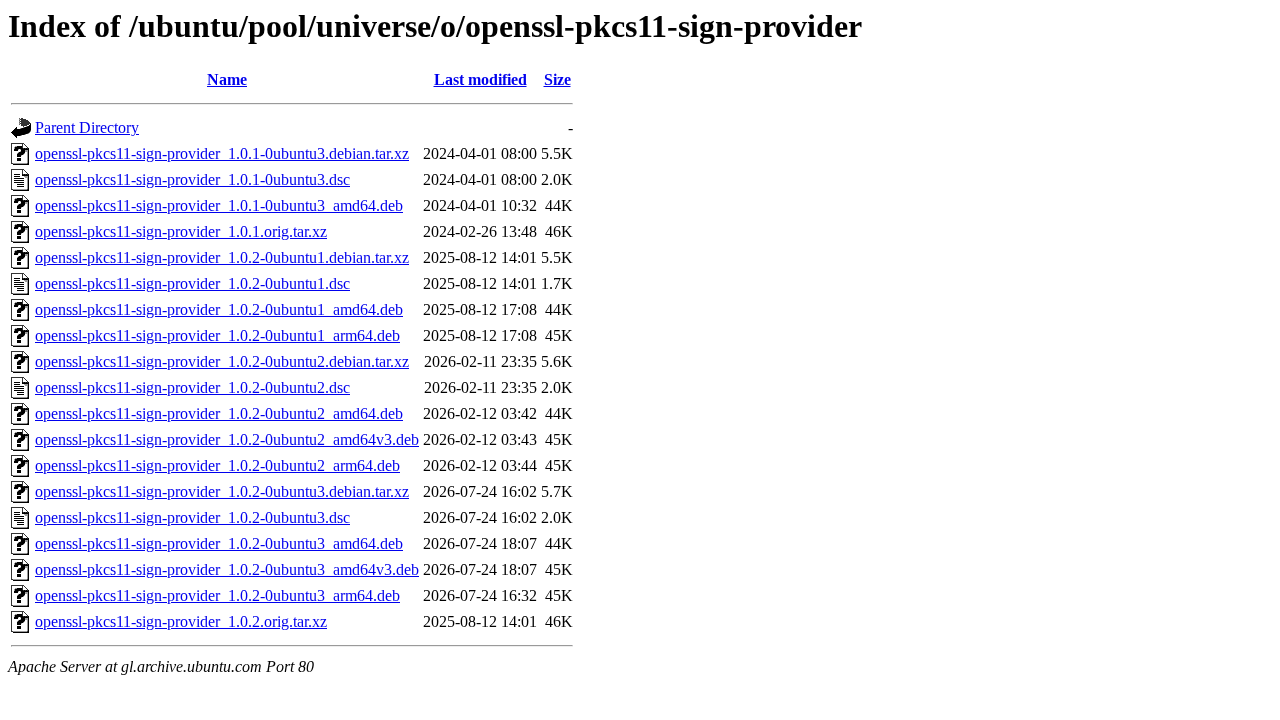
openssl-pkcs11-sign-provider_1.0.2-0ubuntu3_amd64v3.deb (227, 569)
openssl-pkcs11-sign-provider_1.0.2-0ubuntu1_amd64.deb (219, 309)
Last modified (480, 79)
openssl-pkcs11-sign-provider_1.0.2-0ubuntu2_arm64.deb (217, 465)
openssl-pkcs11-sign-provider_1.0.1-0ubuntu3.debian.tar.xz (222, 153)
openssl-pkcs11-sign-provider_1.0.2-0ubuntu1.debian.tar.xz (222, 257)
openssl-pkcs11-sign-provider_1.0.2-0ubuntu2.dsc (192, 387)
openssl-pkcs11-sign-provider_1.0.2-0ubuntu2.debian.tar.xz (222, 361)
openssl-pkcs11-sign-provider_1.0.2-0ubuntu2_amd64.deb (219, 413)
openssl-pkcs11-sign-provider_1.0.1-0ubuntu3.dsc (192, 179)
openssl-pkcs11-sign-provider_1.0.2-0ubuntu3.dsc (192, 517)
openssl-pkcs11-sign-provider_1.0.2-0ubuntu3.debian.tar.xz (222, 491)
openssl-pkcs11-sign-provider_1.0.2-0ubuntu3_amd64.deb (219, 543)
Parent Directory (87, 127)
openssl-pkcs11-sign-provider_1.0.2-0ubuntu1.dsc (192, 283)
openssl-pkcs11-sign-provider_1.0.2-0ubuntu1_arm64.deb (217, 335)
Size (557, 79)
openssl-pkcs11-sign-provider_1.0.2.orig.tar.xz (181, 621)
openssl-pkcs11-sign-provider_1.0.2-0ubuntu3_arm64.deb (217, 595)
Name (227, 79)
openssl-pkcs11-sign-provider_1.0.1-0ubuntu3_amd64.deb (219, 205)
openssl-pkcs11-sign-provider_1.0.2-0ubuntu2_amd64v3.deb (227, 439)
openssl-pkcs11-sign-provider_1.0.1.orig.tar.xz (181, 231)
